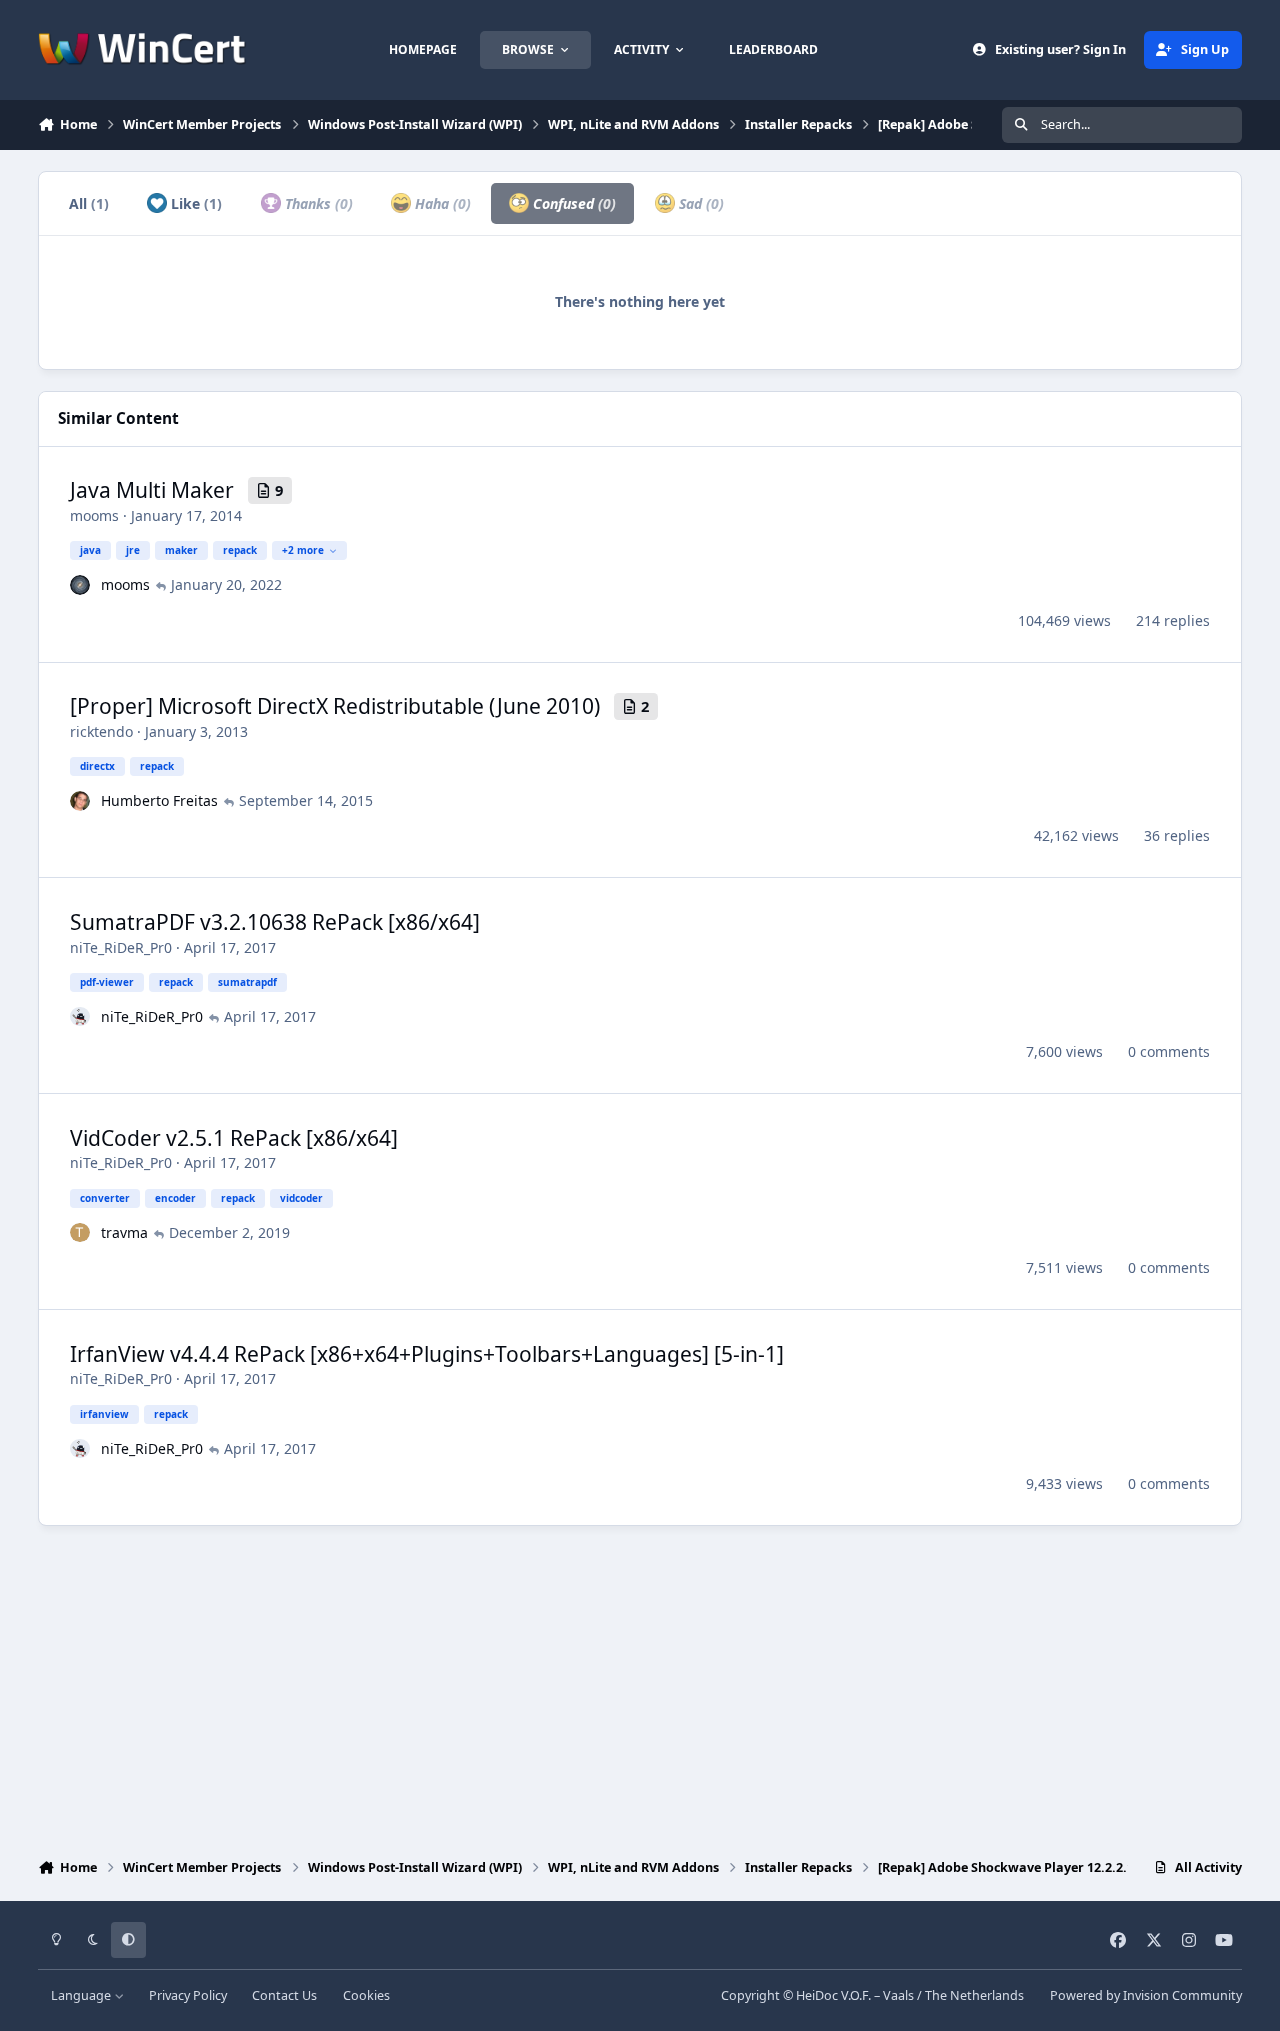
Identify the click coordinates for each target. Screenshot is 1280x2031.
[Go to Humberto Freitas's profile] (80, 801)
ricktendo (101, 731)
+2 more (303, 550)
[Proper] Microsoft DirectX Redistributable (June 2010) (335, 706)
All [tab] (89, 203)
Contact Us (284, 1995)
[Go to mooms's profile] (80, 585)
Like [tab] (194, 203)
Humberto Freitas (159, 800)
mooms (94, 515)
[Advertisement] (640, 1687)
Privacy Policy (188, 1995)
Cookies (366, 1995)
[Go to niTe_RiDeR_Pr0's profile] (80, 1017)
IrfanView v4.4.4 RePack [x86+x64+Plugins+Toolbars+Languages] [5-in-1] (427, 1354)
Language (82, 1995)
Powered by (1146, 1995)
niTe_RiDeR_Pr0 (121, 947)
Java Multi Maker (152, 490)
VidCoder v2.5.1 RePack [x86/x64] (234, 1138)
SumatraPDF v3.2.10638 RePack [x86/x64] (275, 922)
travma (124, 1232)
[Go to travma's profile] (80, 1233)
